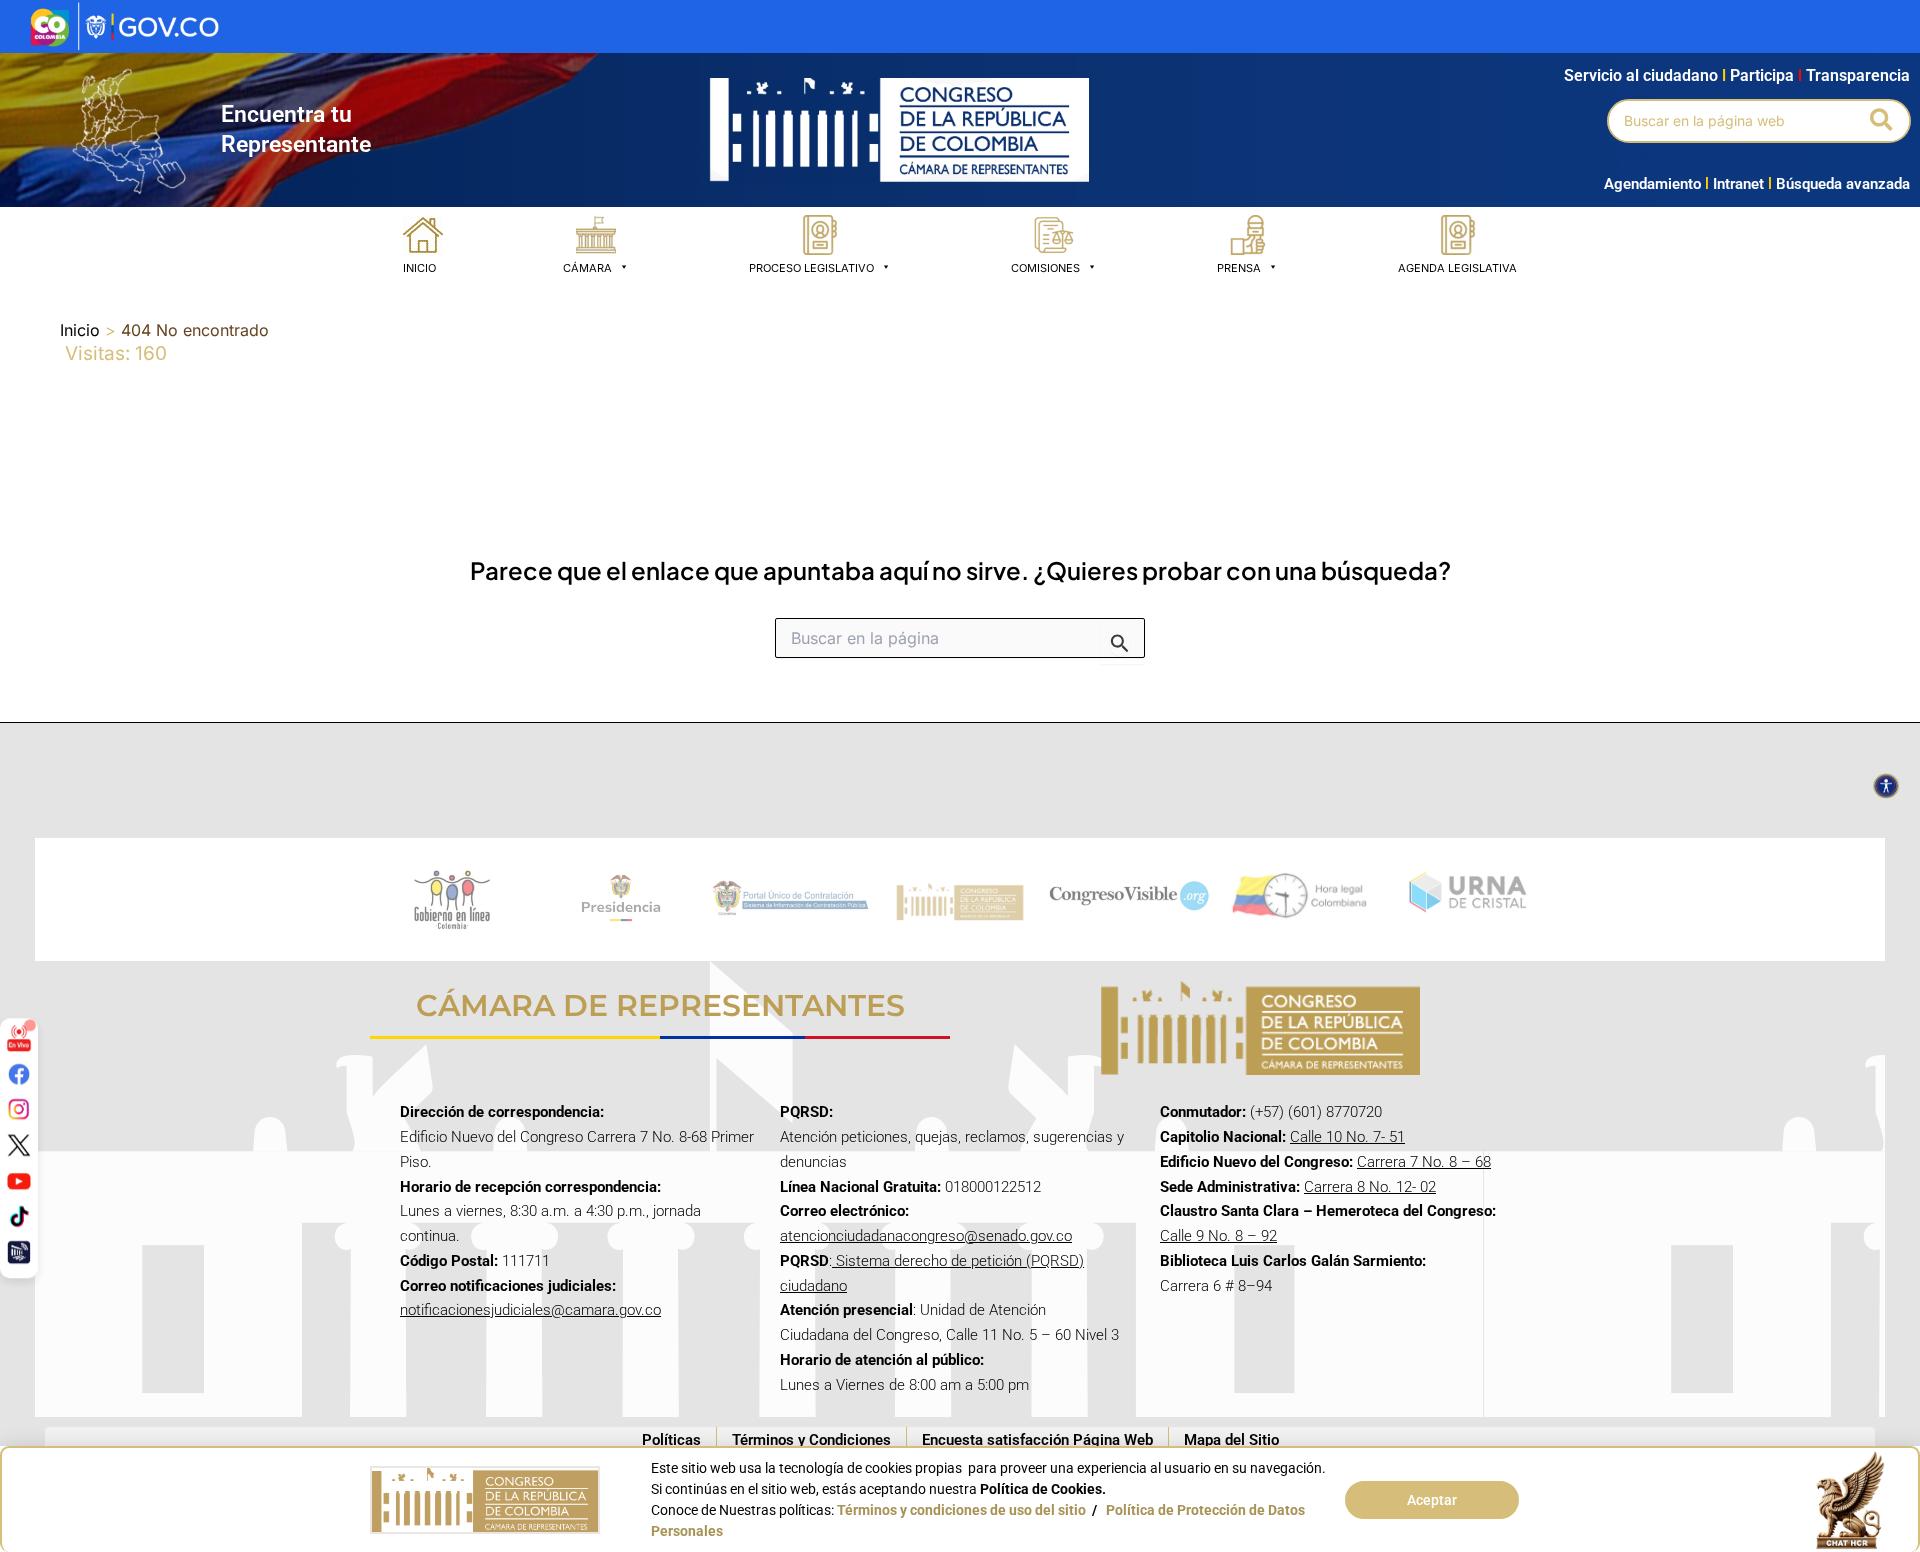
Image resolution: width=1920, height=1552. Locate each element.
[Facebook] (19, 1073)
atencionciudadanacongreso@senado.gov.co (926, 1236)
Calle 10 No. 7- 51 (1347, 1137)
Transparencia (1858, 75)
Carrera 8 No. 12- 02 (1370, 1187)
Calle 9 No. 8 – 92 (1218, 1236)
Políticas (671, 1440)
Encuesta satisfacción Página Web (1037, 1440)
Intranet (1734, 184)
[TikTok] (19, 1216)
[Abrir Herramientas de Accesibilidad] (1886, 786)
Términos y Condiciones (811, 1440)
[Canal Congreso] (19, 1252)
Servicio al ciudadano (1641, 75)
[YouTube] (19, 1180)
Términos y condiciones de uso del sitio (961, 1510)
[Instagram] (19, 1109)
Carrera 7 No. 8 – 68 (1424, 1162)
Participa (1766, 75)
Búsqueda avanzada (1843, 184)
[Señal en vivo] (19, 1038)
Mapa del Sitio (1231, 1440)
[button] (1882, 121)
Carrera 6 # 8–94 (1216, 1286)
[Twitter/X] (19, 1145)
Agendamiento (1652, 184)
